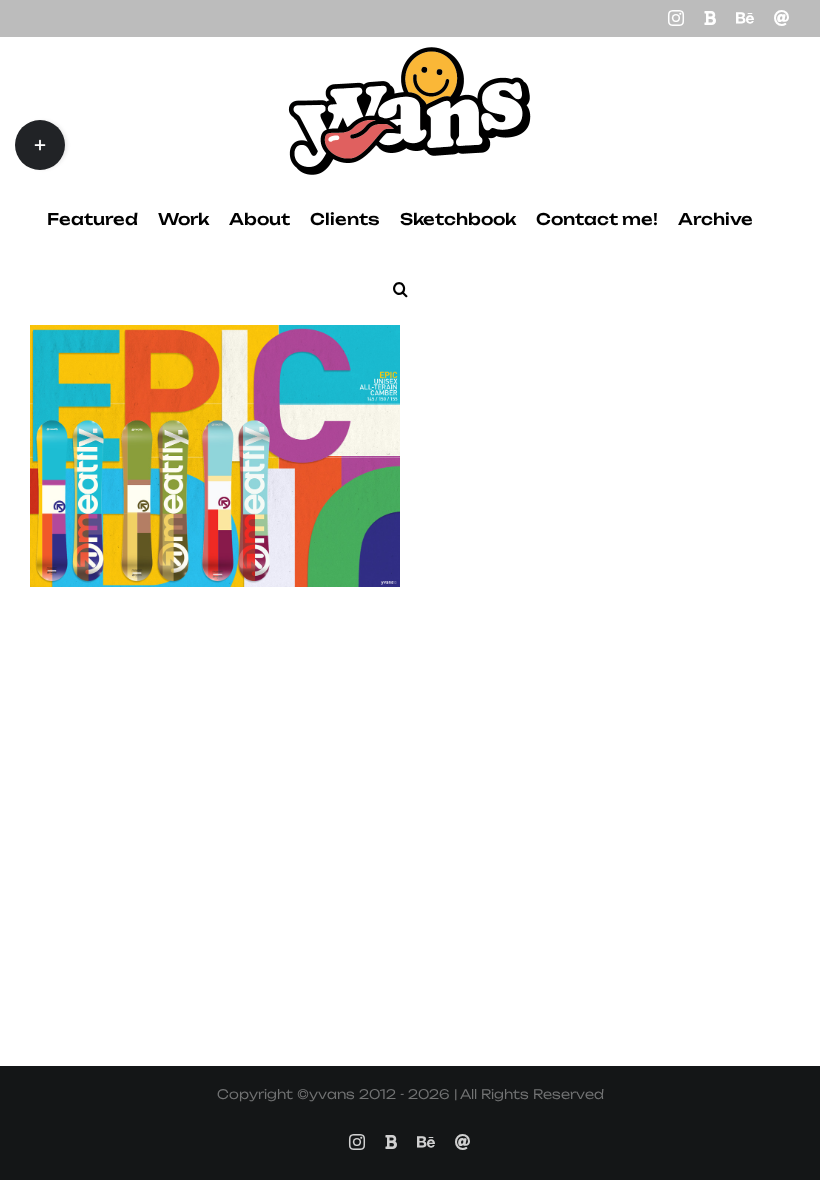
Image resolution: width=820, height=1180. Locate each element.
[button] (400, 289)
